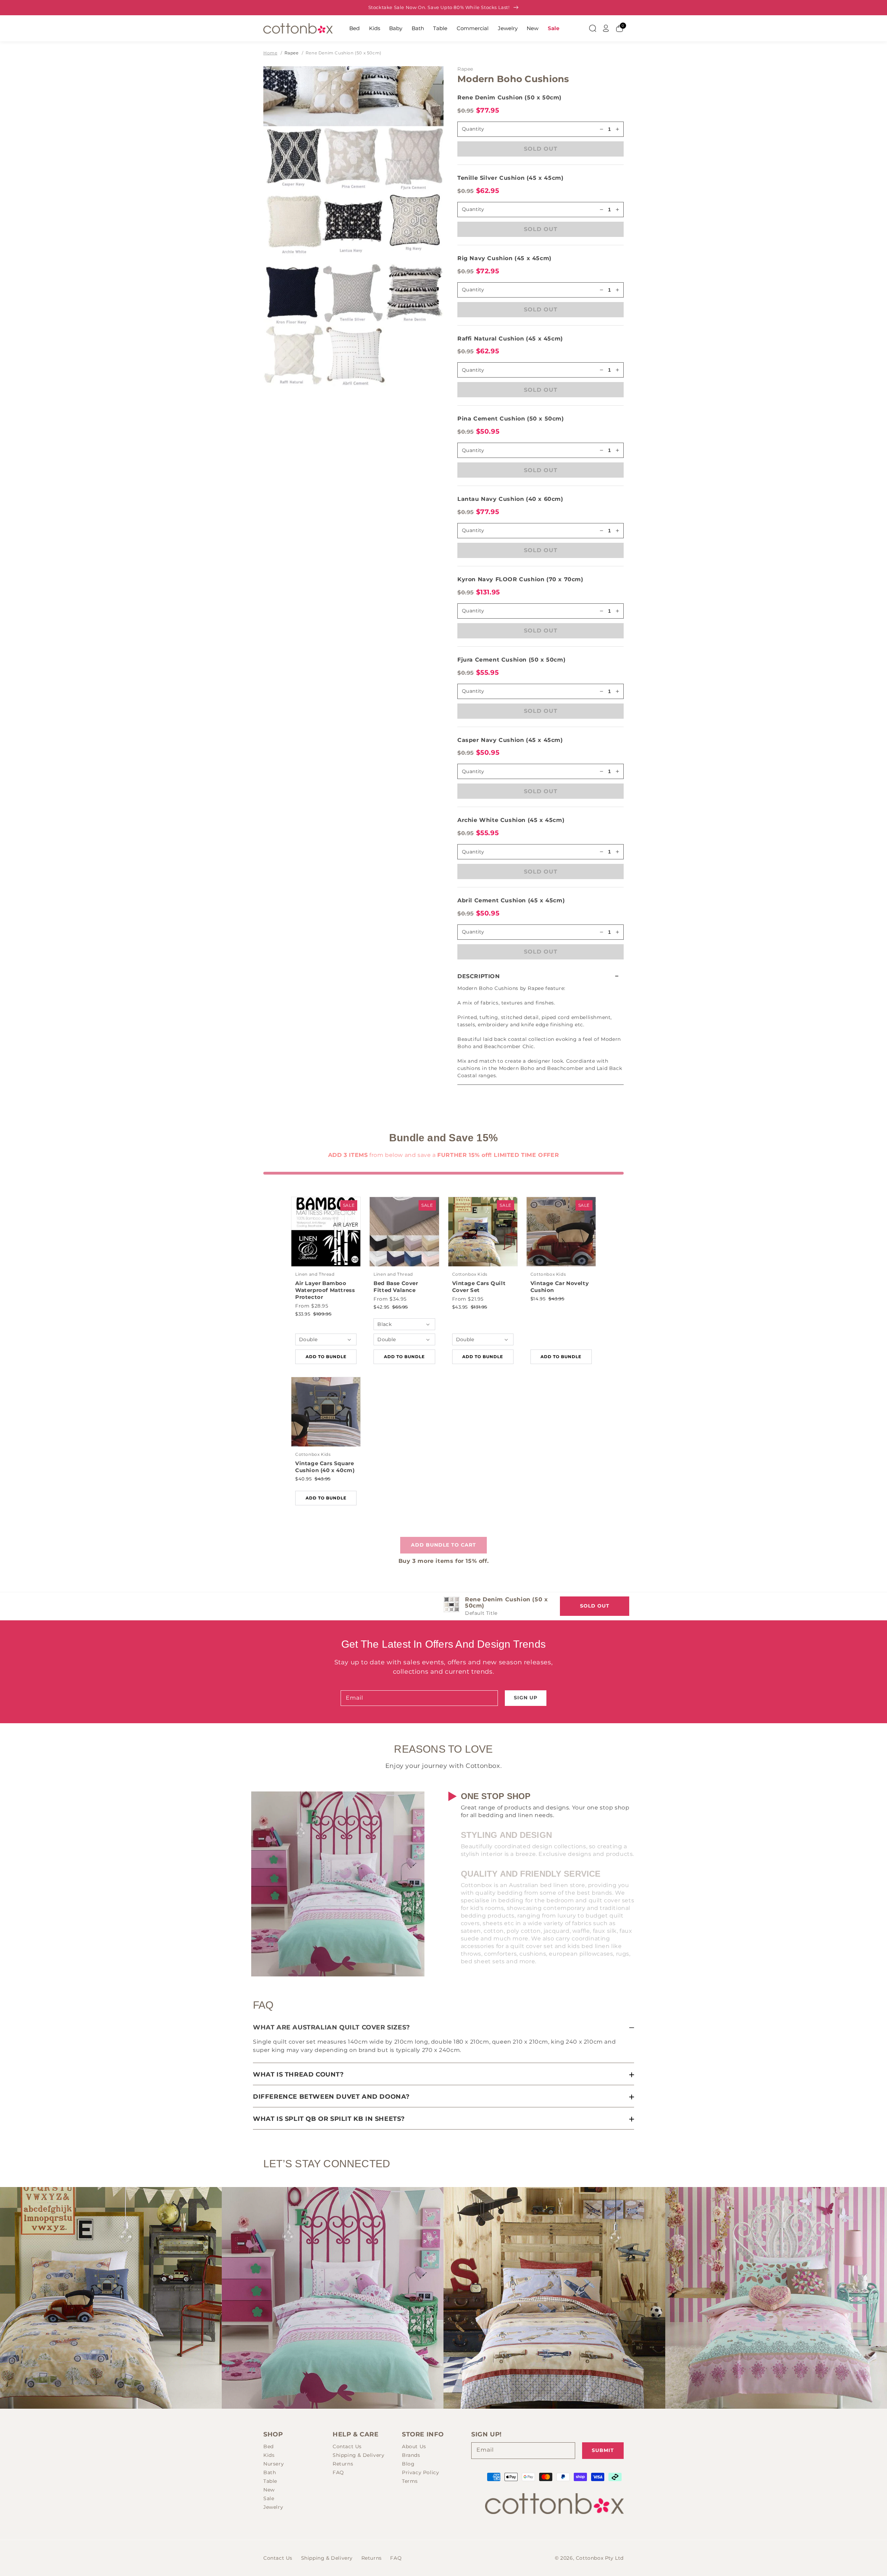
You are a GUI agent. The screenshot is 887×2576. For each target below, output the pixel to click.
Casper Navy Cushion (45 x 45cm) (510, 740)
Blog (408, 2464)
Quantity (473, 209)
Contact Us (347, 2446)
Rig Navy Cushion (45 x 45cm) (504, 258)
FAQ (338, 2472)
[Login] (606, 28)
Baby (396, 28)
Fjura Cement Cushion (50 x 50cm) (511, 660)
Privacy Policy (420, 2472)
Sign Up (526, 1698)
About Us (414, 2446)
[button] (541, 976)
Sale (554, 28)
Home (270, 53)
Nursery (274, 2464)
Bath (418, 28)
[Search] (592, 28)
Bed (354, 28)
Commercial (473, 28)
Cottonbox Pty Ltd (600, 2558)
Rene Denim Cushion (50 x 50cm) (344, 53)
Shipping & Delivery (358, 2455)
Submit (603, 2450)
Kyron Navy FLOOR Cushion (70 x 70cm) (520, 579)
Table (440, 28)
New (533, 28)
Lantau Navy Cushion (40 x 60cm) (510, 499)
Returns (343, 2464)
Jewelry (508, 28)
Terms (410, 2481)
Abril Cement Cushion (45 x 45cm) (511, 900)
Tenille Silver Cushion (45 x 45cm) (510, 178)
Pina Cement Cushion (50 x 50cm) (511, 419)
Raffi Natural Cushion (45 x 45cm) (510, 339)
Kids (375, 28)
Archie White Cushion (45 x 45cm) (511, 820)
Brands (411, 2455)
